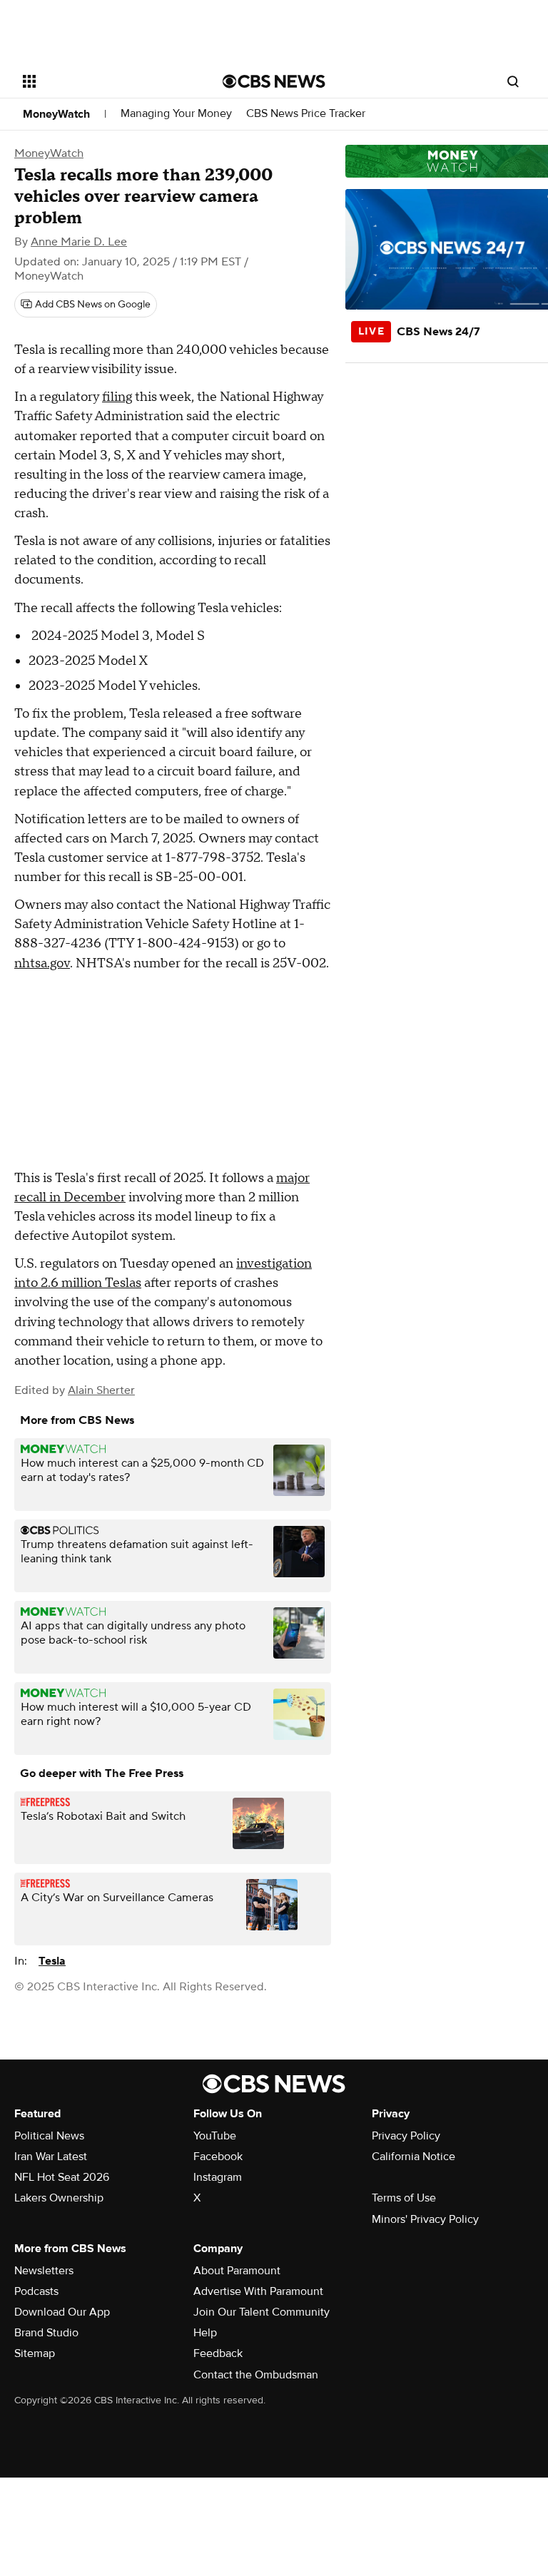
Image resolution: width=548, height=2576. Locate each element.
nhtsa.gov (42, 963)
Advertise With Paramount (258, 2291)
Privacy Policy (406, 2136)
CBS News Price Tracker (306, 114)
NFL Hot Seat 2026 (62, 2177)
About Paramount (237, 2271)
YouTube (215, 2136)
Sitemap (35, 2353)
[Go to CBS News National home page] (274, 81)
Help (205, 2333)
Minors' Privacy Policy (425, 2219)
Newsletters (44, 2271)
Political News (49, 2136)
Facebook (218, 2157)
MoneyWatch (56, 114)
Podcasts (36, 2291)
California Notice (413, 2157)
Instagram (218, 2177)
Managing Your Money (176, 114)
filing (117, 397)
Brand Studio (46, 2333)
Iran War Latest (51, 2157)
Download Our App (62, 2312)
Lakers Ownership (59, 2198)
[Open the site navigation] (107, 81)
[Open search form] (513, 81)
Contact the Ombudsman (256, 2375)
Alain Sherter (101, 1390)
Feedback (218, 2353)
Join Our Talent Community (262, 2312)
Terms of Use (404, 2198)
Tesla (52, 1961)
